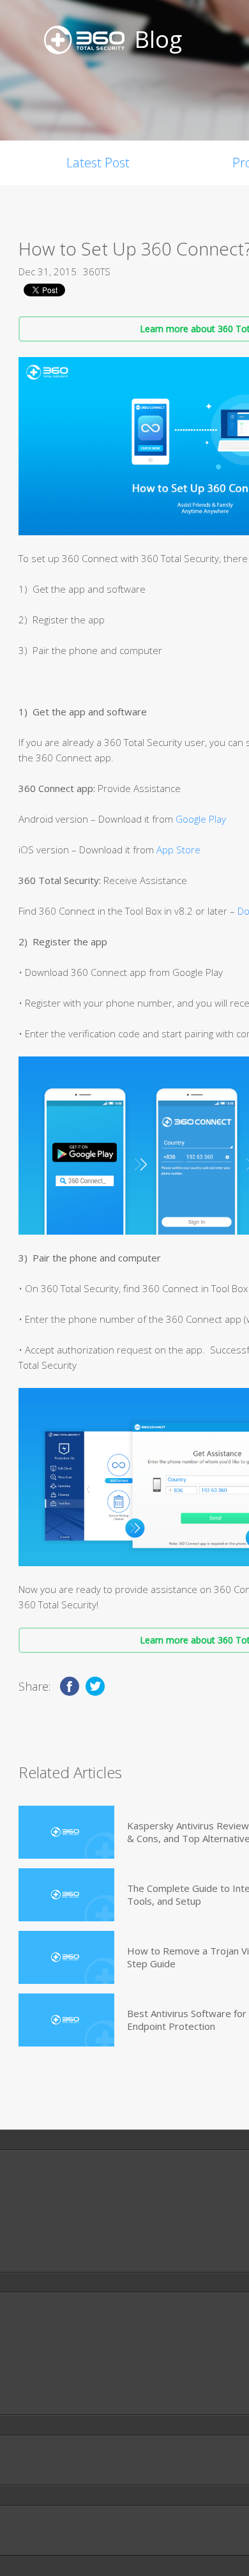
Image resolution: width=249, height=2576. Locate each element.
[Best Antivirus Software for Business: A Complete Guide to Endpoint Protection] (66, 2020)
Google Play (201, 819)
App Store (178, 850)
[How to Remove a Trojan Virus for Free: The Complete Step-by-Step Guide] (66, 1957)
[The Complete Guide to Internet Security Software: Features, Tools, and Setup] (66, 1895)
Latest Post (98, 163)
